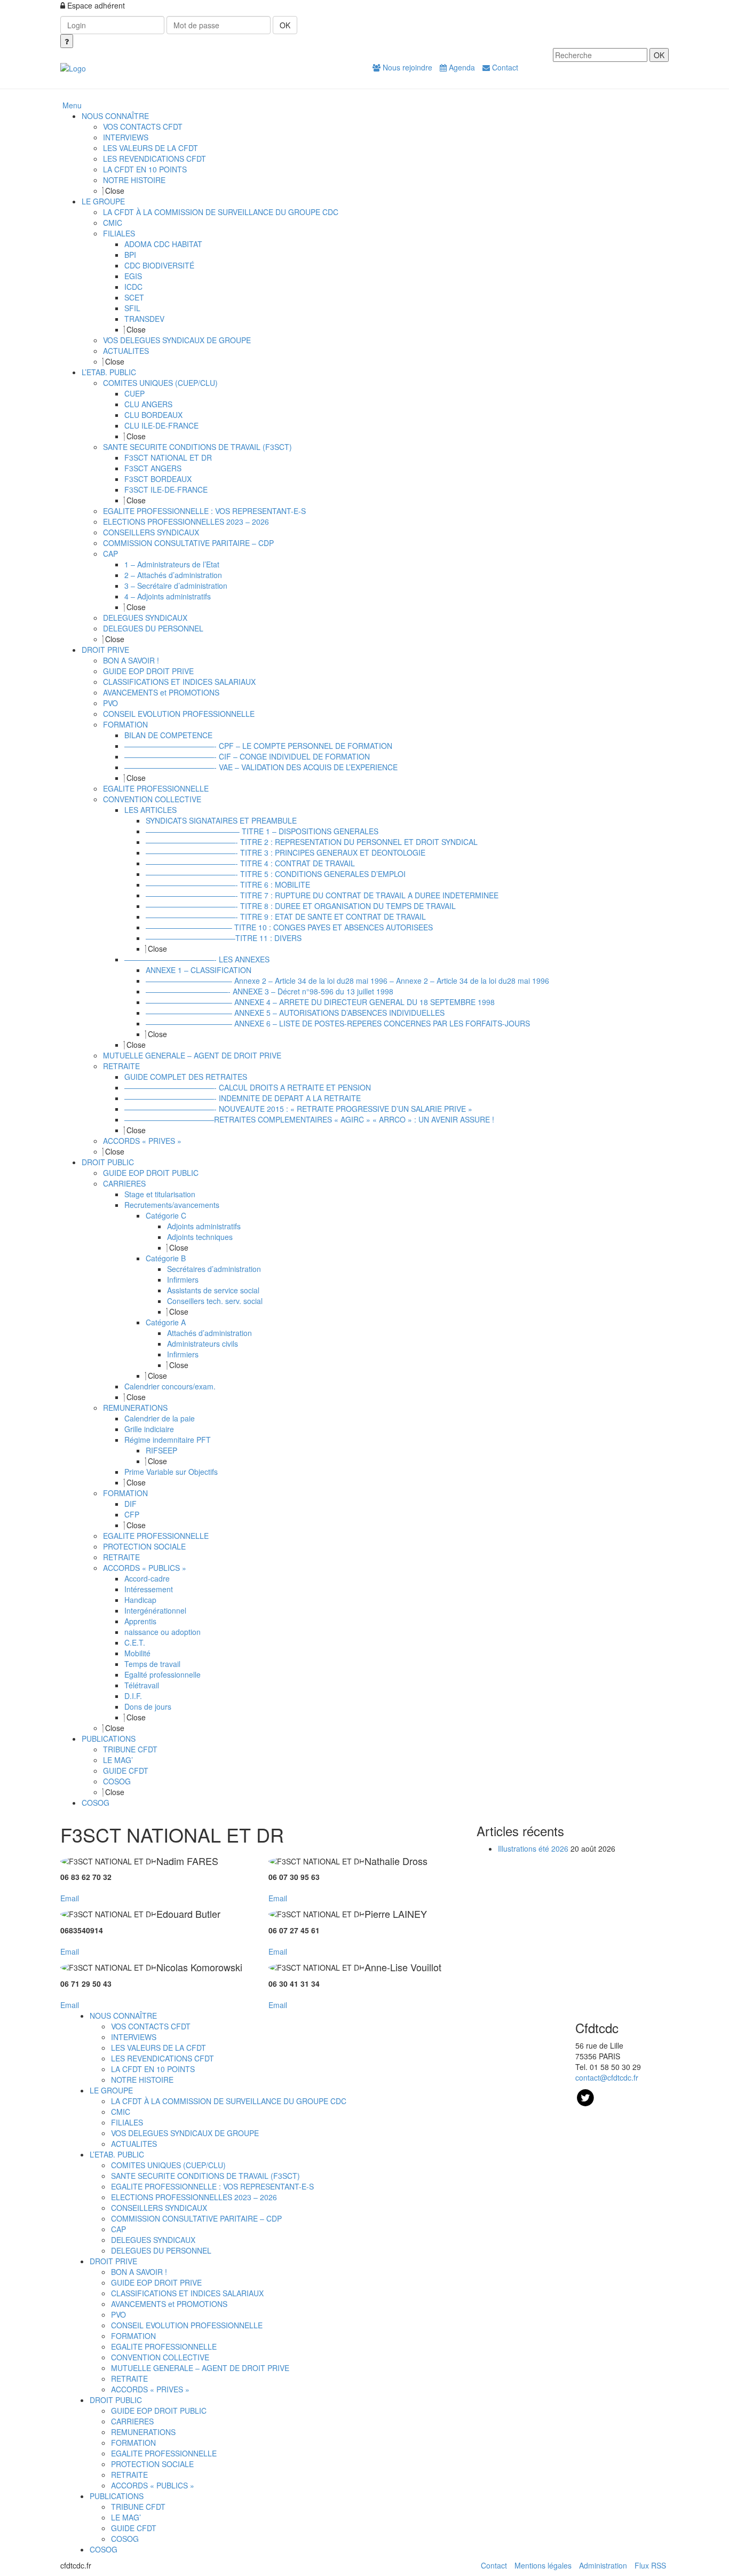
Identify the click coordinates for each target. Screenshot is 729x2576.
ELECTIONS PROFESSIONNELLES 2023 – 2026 (194, 2197)
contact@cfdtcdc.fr (607, 2077)
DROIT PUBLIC (116, 2400)
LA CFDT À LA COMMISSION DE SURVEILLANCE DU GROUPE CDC (229, 2101)
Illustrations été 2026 (533, 1848)
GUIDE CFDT (134, 2528)
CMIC (121, 2112)
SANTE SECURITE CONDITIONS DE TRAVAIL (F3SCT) (205, 2176)
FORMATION (133, 2336)
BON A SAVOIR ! (139, 2272)
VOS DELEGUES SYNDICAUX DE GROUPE (185, 2133)
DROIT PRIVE (113, 2261)
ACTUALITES (134, 2144)
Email (70, 1898)
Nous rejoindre (406, 67)
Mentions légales (543, 2565)
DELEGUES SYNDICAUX (153, 2240)
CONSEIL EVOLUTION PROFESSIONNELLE (187, 2325)
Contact (504, 67)
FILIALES (127, 2122)
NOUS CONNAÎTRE (123, 2016)
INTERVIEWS (134, 2037)
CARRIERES (132, 2421)
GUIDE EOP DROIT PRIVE (156, 2282)
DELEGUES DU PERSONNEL (161, 2250)
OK (285, 25)
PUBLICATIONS (117, 2496)
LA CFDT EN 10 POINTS (153, 2069)
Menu (72, 105)
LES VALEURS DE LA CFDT (159, 2048)
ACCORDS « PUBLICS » (153, 2485)
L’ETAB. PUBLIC (117, 2154)
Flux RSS (650, 2565)
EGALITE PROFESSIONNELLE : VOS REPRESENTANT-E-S (212, 2186)
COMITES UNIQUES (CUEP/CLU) (168, 2165)
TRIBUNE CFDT (138, 2507)
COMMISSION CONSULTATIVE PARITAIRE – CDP (196, 2218)
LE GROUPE (111, 2090)
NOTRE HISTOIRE (142, 2080)
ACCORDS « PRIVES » (150, 2389)
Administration (603, 2565)
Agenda (461, 67)
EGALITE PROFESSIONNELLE (164, 2346)
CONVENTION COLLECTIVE (160, 2357)
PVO (118, 2314)
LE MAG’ (126, 2517)
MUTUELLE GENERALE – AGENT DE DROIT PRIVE (200, 2368)
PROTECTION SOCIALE (152, 2464)
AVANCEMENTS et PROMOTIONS (169, 2304)
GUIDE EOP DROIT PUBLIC (159, 2411)
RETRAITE (129, 2379)
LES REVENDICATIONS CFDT (163, 2058)
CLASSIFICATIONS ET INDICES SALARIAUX (187, 2293)
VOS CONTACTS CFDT (151, 2026)
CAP (118, 2229)
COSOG (125, 2539)
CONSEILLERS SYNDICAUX (159, 2208)
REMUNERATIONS (143, 2432)
